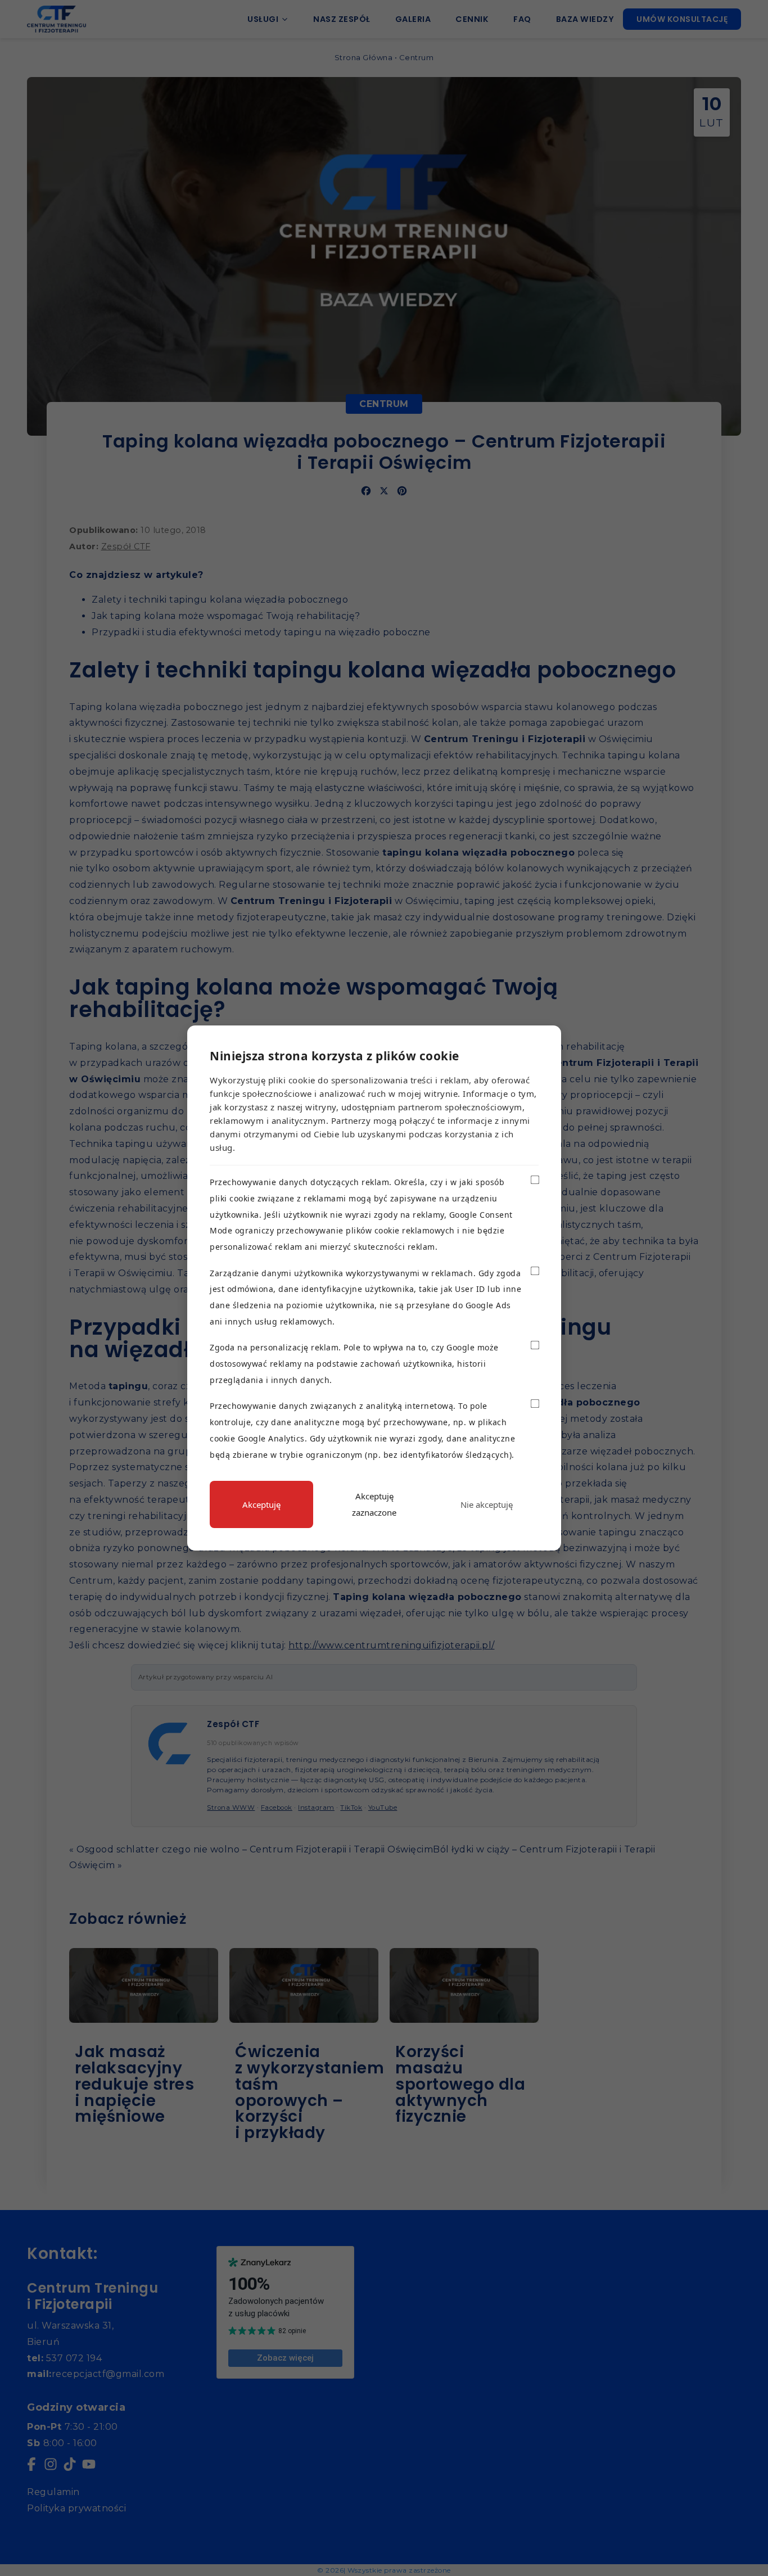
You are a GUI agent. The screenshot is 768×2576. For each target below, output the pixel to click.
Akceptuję (261, 1504)
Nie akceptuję (487, 1504)
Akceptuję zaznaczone (374, 1504)
